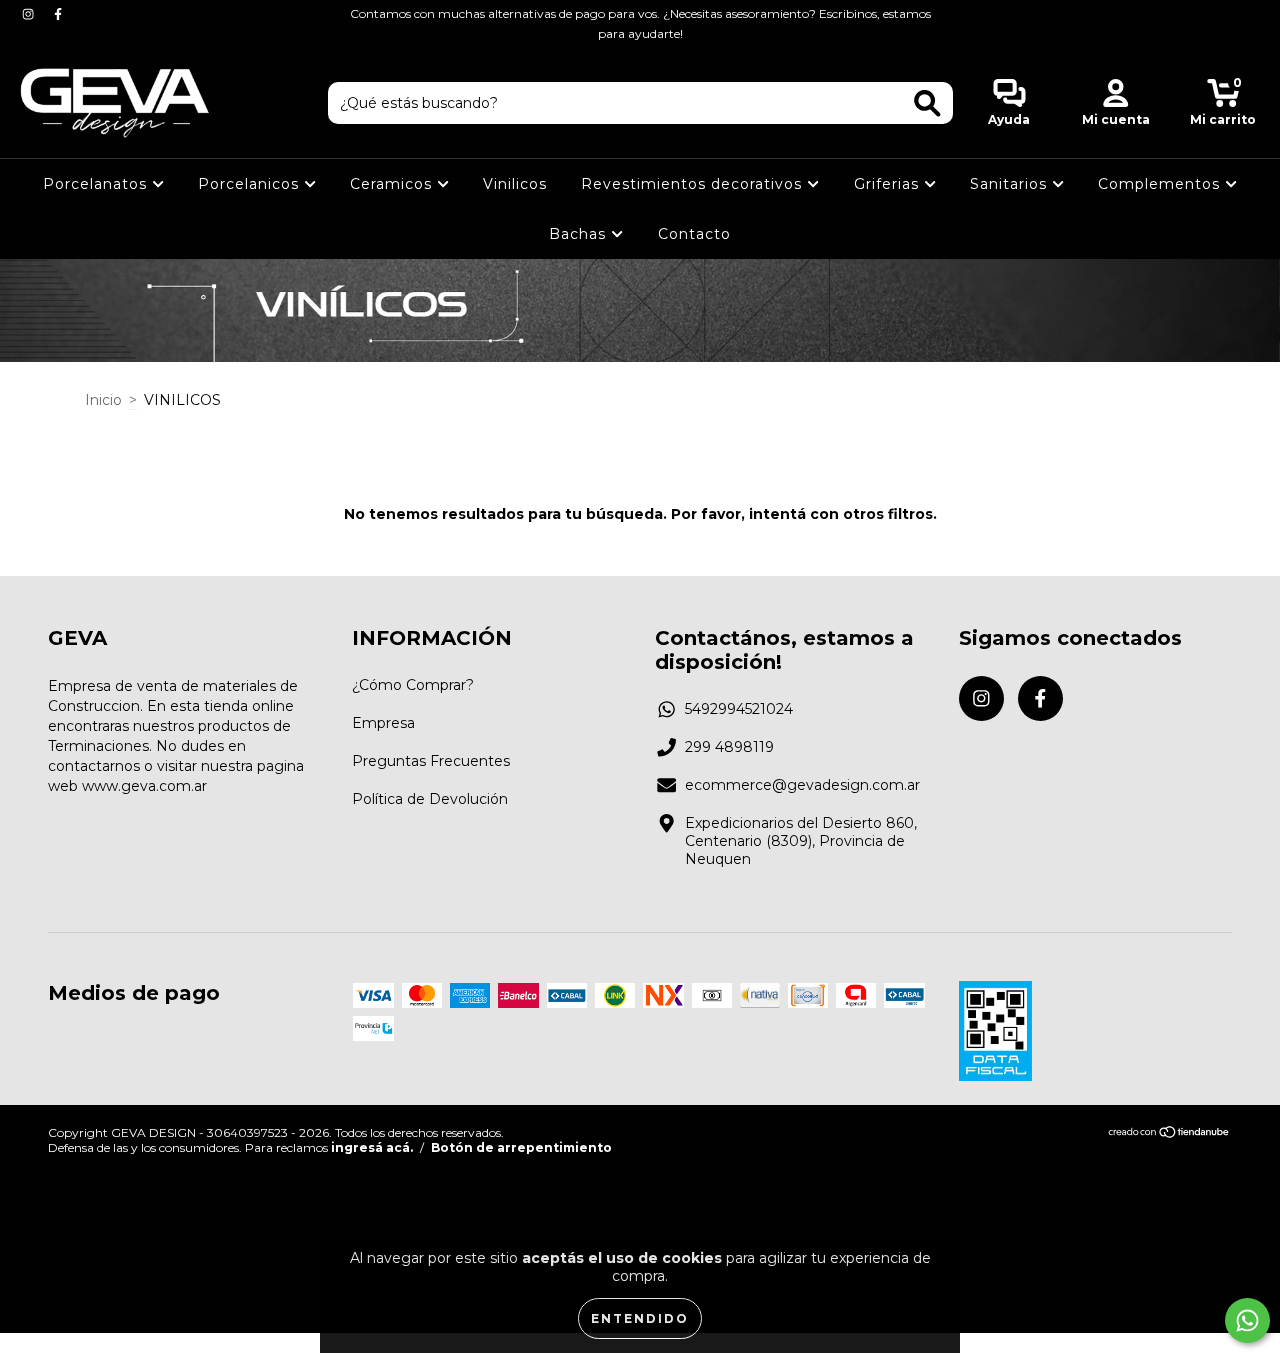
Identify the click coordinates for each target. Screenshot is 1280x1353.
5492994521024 (739, 709)
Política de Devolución (430, 799)
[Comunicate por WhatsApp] (1247, 1320)
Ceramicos (393, 184)
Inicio (103, 400)
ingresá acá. (372, 1147)
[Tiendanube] (1169, 1134)
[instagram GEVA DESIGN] (30, 14)
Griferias (889, 184)
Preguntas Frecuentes (431, 761)
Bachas (580, 234)
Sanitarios (1011, 184)
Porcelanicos (251, 184)
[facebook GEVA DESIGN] (58, 14)
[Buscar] (927, 103)
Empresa (383, 723)
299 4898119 (729, 747)
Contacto (694, 234)
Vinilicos (515, 184)
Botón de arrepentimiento (521, 1147)
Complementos (1161, 184)
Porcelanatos (97, 184)
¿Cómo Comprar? (413, 685)
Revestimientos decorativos (694, 184)
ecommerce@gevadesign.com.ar (802, 785)
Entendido (640, 1318)
